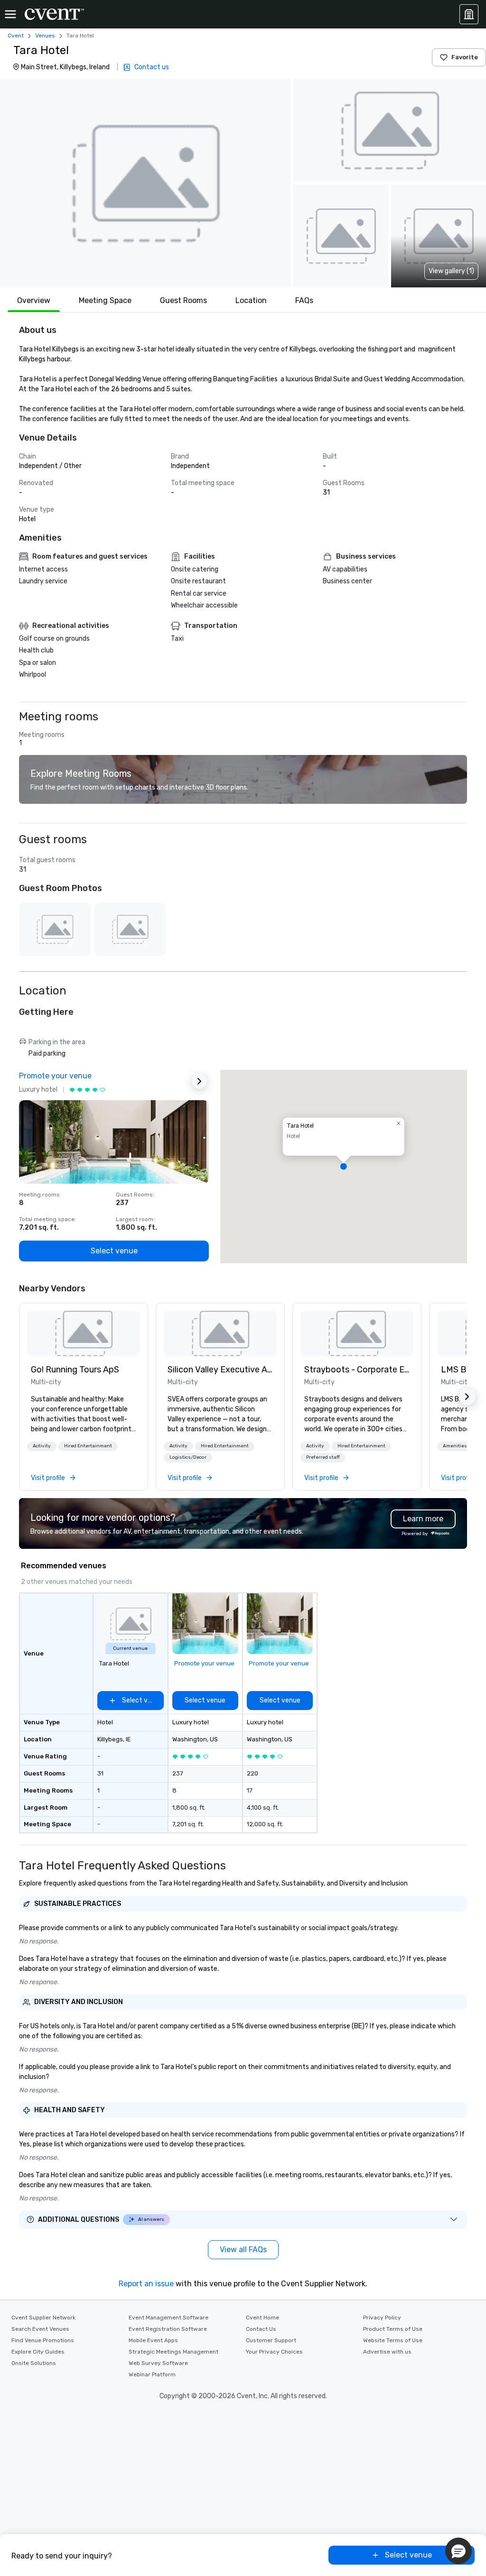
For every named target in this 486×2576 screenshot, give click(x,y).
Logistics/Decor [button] (188, 1457)
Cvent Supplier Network (43, 2318)
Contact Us (261, 2329)
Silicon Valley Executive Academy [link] (220, 1370)
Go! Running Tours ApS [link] (75, 1370)
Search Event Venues (40, 2329)
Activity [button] (42, 1446)
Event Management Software (168, 2318)
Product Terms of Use (393, 2329)
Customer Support (271, 2340)
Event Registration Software (168, 2329)
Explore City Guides (38, 2352)
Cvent (16, 36)
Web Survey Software (158, 2363)
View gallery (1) (451, 271)
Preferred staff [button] (323, 1457)
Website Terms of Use (393, 2340)
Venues (45, 36)
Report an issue (146, 2284)
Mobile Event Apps (153, 2340)
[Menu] (10, 14)
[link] (84, 1334)
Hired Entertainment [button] (88, 1446)
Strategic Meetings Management (173, 2352)
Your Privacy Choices (274, 2352)
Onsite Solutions (34, 2363)
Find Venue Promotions (43, 2340)
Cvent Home (262, 2318)
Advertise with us (387, 2352)
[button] (145, 183)
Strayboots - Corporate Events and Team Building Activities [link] (357, 1370)
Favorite (465, 57)
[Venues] (469, 14)
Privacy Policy (382, 2318)
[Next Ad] (199, 1081)
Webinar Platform (152, 2374)
